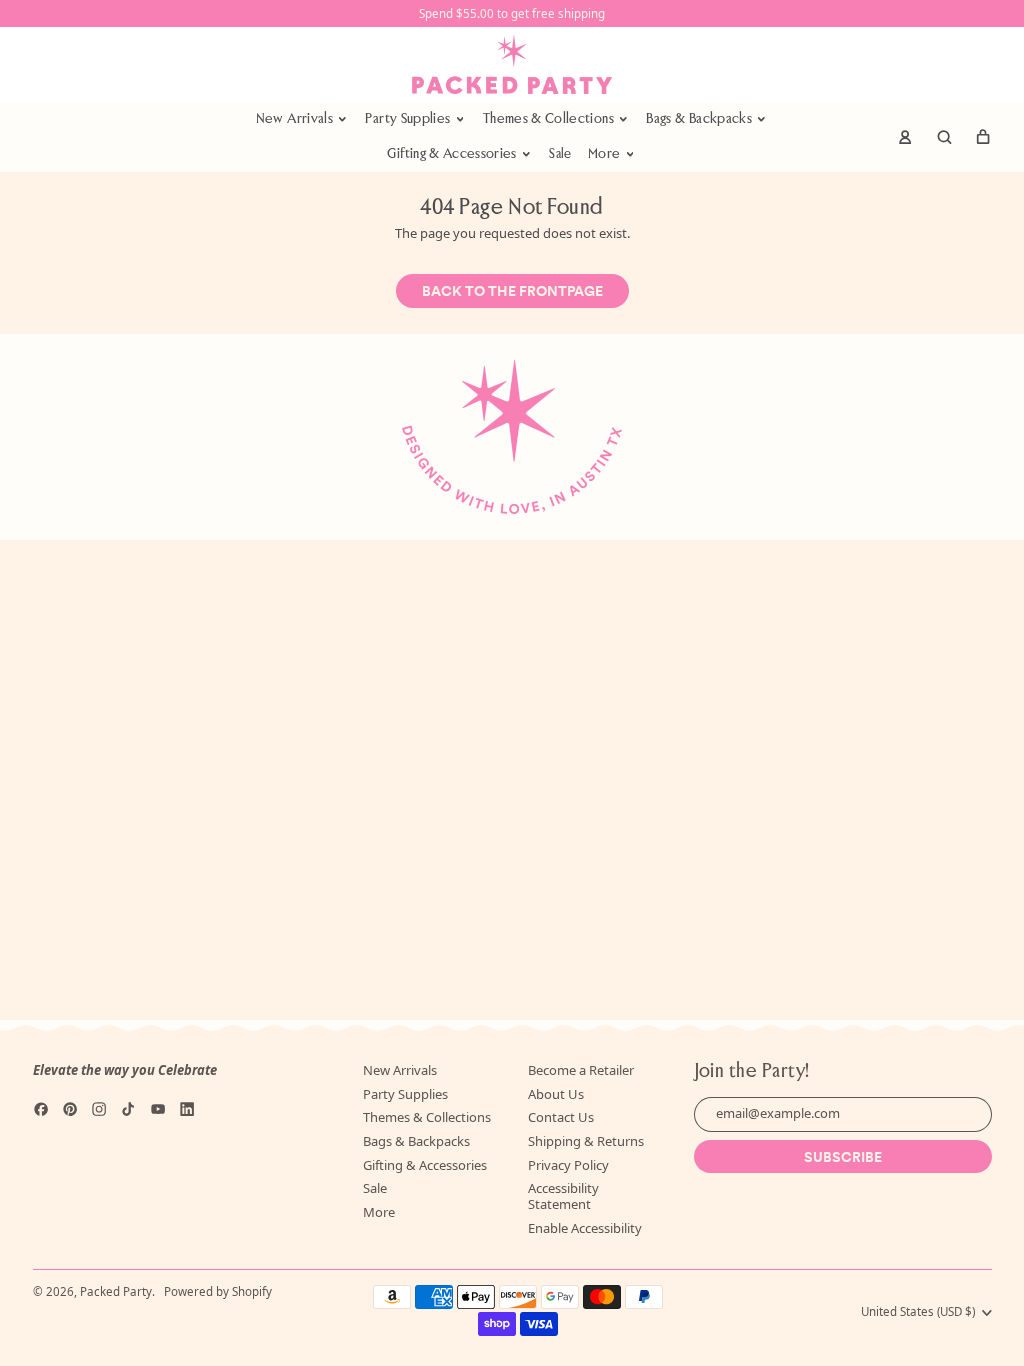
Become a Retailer (581, 1070)
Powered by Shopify (218, 1291)
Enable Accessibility (585, 1228)
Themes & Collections (427, 1117)
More (379, 1212)
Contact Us (561, 1117)
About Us (556, 1094)
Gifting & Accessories (425, 1165)
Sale (560, 154)
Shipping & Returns (586, 1141)
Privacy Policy (568, 1165)
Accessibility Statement (563, 1196)
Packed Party (116, 1291)
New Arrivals (400, 1070)
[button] (944, 137)
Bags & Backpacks (416, 1141)
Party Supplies (405, 1094)
